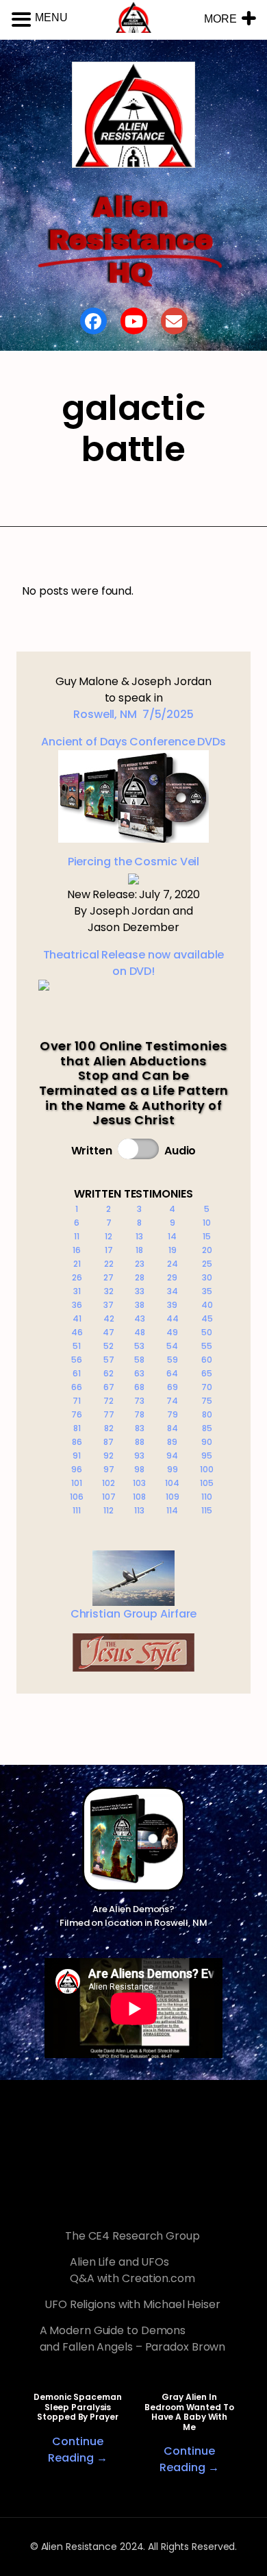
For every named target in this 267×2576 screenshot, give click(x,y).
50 (207, 1332)
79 (173, 1414)
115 (207, 1510)
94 (172, 1456)
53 (139, 1346)
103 (139, 1483)
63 (139, 1373)
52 (109, 1346)
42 (109, 1318)
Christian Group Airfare (134, 1614)
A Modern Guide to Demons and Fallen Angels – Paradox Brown (133, 2339)
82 (109, 1428)
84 (173, 1428)
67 (109, 1387)
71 (77, 1401)
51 (77, 1346)
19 (173, 1250)
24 (173, 1264)
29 (172, 1277)
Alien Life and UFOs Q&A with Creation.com (132, 2270)
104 (172, 1483)
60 (207, 1360)
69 (173, 1387)
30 (207, 1277)
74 (172, 1401)
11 (77, 1236)
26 (77, 1277)
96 (77, 1469)
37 (109, 1305)
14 (172, 1236)
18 (139, 1250)
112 (109, 1510)
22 (109, 1264)
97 (109, 1469)
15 (207, 1236)
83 (140, 1428)
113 (139, 1510)
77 (109, 1414)
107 (109, 1497)
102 (109, 1483)
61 (77, 1373)
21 (77, 1264)
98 (139, 1469)
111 (77, 1510)
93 (139, 1456)
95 (207, 1456)
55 (207, 1346)
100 (207, 1469)
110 (207, 1497)
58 (139, 1360)
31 (77, 1291)
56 (77, 1360)
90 (207, 1442)
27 (109, 1277)
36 (77, 1305)
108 (139, 1497)
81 (77, 1428)
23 (140, 1264)
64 (172, 1373)
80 (207, 1414)
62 (109, 1373)
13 (139, 1236)
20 (207, 1250)
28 (140, 1277)
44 (173, 1318)
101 (77, 1483)
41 (77, 1318)
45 (207, 1318)
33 (140, 1291)
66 (77, 1387)
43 (140, 1318)
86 (77, 1442)
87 (109, 1442)
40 (207, 1305)
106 (77, 1497)
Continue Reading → (77, 2450)
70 (207, 1387)
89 (172, 1442)
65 (207, 1373)
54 (172, 1346)
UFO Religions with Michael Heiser (132, 2304)
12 (109, 1236)
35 (207, 1291)
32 (109, 1291)
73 (139, 1401)
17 (109, 1250)
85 (207, 1428)
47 (109, 1332)
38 (140, 1305)
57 (109, 1360)
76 (77, 1414)
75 (207, 1401)
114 (172, 1510)
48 (140, 1332)
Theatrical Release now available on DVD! (134, 963)
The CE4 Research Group (132, 2236)
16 (77, 1250)
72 (109, 1401)
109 (173, 1497)
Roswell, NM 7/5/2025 (133, 714)
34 (173, 1291)
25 (207, 1264)
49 (172, 1332)
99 (173, 1469)
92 (109, 1456)
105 (207, 1483)
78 (139, 1414)
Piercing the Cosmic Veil (134, 862)
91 (77, 1456)
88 (140, 1442)
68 (139, 1387)
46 (77, 1332)
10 (207, 1223)
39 (172, 1305)
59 (173, 1360)
